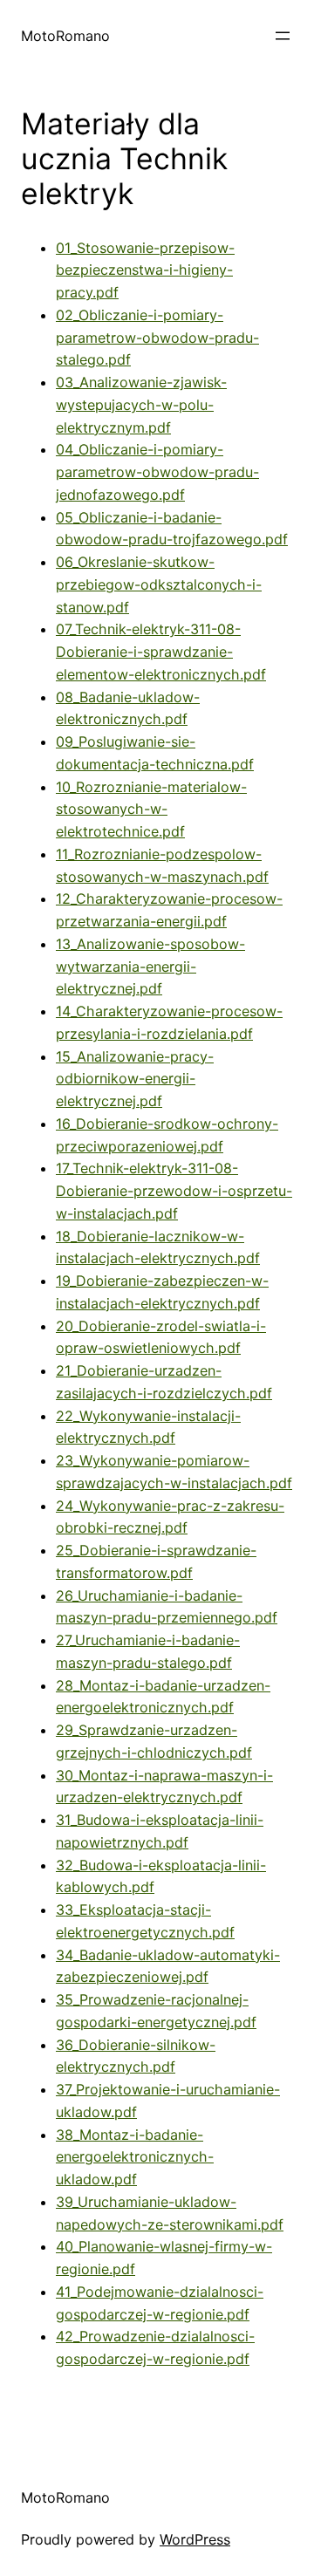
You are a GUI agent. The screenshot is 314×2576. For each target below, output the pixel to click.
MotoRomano (65, 36)
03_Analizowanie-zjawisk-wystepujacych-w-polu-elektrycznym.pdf (141, 405)
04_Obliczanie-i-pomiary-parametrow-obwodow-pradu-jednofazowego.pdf (157, 472)
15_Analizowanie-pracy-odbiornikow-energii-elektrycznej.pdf (135, 1079)
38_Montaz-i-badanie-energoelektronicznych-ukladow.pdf (135, 2157)
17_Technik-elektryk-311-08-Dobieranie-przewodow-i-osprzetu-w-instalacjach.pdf (174, 1191)
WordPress (195, 2539)
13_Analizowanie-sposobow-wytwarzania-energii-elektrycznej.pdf (150, 967)
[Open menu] (283, 36)
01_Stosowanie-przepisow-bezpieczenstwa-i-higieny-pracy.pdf (145, 270)
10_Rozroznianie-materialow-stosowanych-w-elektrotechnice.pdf (151, 810)
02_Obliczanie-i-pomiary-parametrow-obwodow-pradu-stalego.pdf (157, 338)
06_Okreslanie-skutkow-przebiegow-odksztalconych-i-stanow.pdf (159, 584)
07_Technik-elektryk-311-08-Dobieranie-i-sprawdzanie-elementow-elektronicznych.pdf (161, 652)
